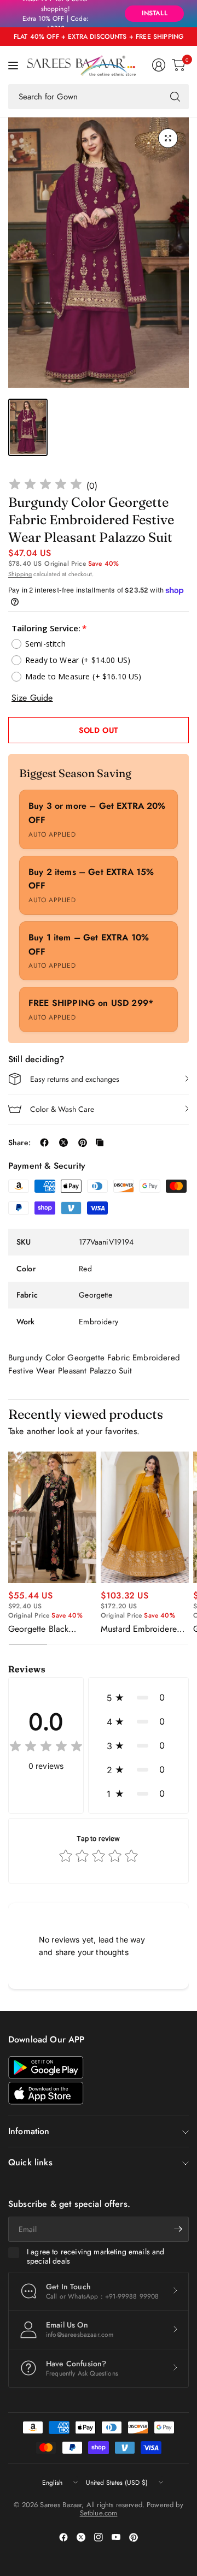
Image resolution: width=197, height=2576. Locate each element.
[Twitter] (81, 2537)
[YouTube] (116, 2537)
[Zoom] (168, 138)
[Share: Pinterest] (83, 1142)
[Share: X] (63, 1142)
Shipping (20, 574)
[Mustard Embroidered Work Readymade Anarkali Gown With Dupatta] (145, 1518)
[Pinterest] (134, 2537)
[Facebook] (63, 2537)
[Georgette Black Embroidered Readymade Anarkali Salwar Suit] (52, 1517)
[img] (45, 486)
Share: (19, 1142)
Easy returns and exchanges (75, 1079)
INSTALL (155, 13)
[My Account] (159, 65)
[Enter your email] (178, 2229)
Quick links (30, 2162)
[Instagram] (99, 2537)
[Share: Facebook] (44, 1142)
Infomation (29, 2131)
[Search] (175, 97)
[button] (138, 1697)
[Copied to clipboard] (100, 1142)
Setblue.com (99, 2513)
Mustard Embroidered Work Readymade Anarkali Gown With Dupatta (141, 1629)
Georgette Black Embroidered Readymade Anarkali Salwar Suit (47, 1629)
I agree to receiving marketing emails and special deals (96, 2257)
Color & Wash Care (62, 1109)
